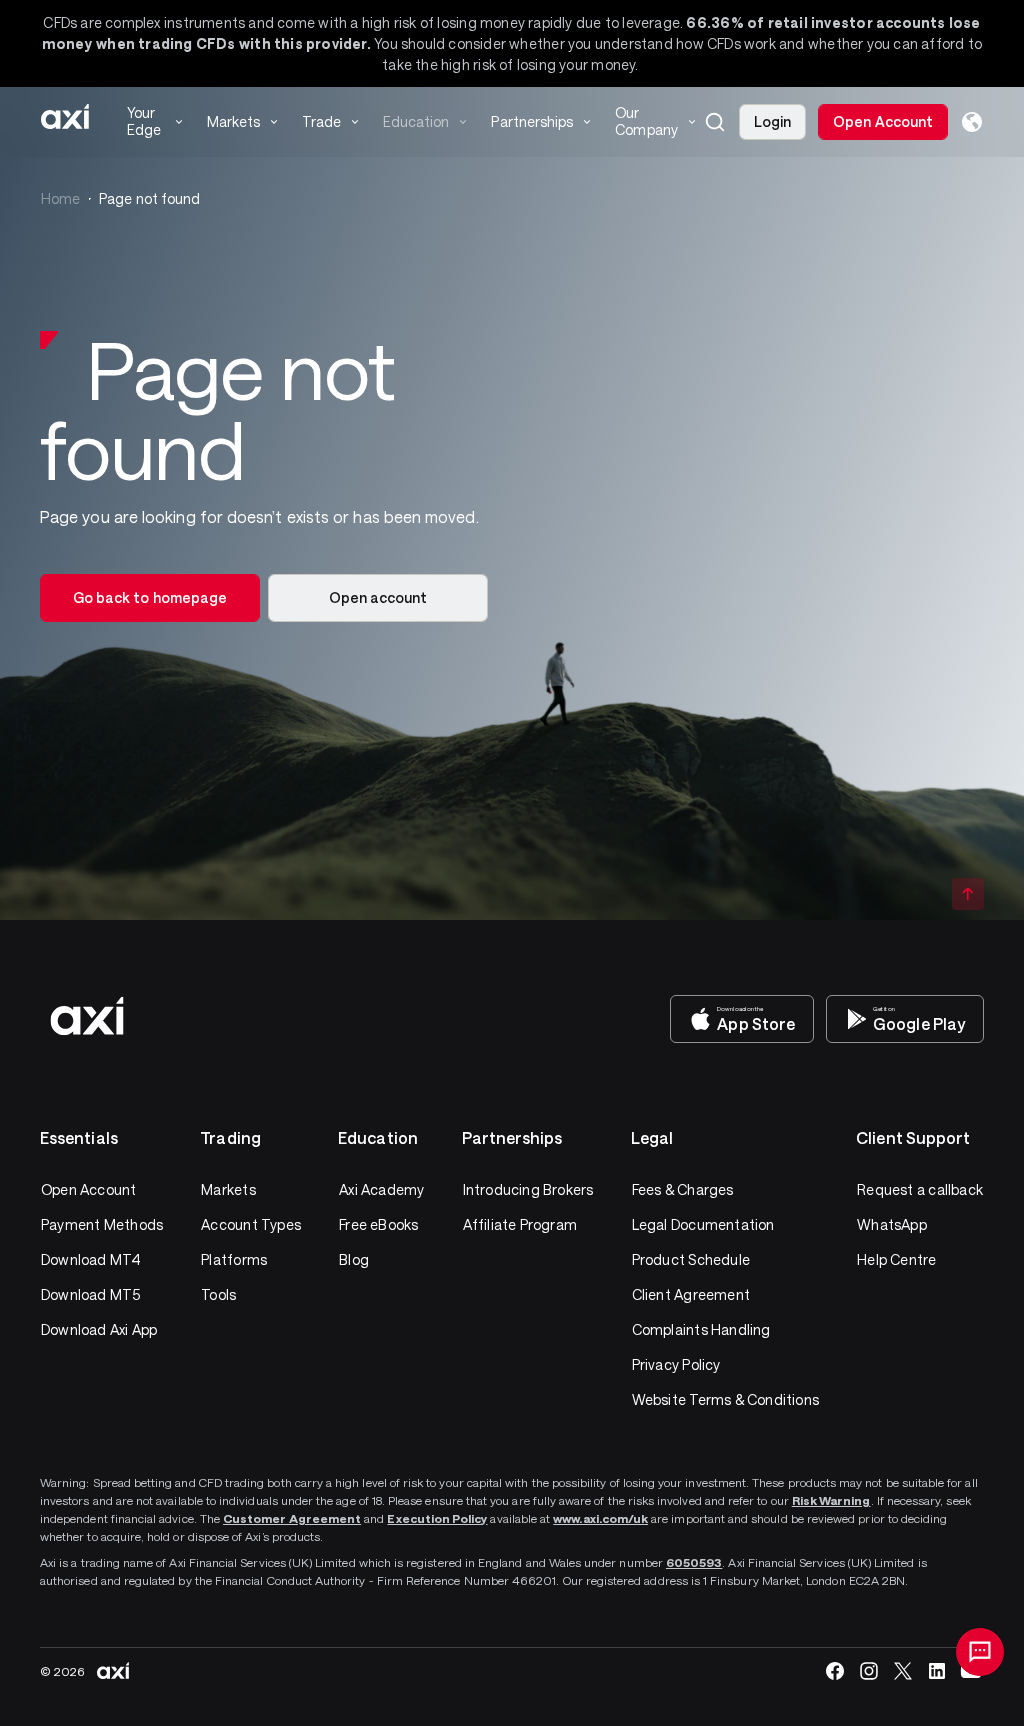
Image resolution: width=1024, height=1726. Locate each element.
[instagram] (869, 1671)
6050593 (694, 1562)
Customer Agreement (292, 1518)
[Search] (715, 122)
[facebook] (835, 1671)
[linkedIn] (937, 1671)
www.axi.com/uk (600, 1518)
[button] (715, 122)
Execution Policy (437, 1518)
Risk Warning (831, 1500)
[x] (903, 1671)
